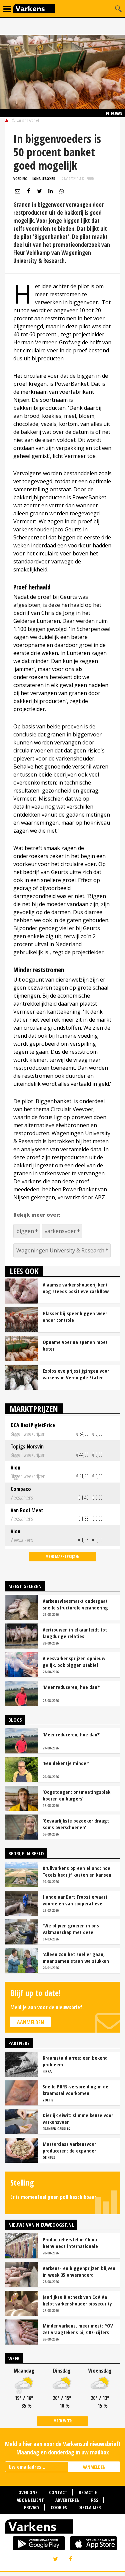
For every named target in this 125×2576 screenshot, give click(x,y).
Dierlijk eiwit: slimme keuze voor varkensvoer (78, 2118)
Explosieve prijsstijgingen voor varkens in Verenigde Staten (76, 1374)
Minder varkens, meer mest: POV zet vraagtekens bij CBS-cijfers (78, 2329)
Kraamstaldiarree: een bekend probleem (75, 2061)
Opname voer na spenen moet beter (75, 1345)
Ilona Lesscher (43, 179)
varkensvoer (60, 1231)
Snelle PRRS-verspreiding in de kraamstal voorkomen (75, 2090)
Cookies (59, 2507)
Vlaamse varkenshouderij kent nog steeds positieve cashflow (76, 1288)
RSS (95, 2500)
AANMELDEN (94, 2467)
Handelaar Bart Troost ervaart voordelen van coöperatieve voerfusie (75, 1900)
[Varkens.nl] (62, 2528)
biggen (25, 1231)
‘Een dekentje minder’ (66, 1763)
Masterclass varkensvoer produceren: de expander (69, 2147)
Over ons (28, 2492)
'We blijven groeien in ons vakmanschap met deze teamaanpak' (71, 1929)
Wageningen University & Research (60, 1250)
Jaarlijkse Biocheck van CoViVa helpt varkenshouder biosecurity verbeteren (77, 2300)
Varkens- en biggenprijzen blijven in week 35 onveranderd (79, 2271)
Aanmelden (30, 2022)
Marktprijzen (34, 1409)
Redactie (88, 2492)
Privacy (32, 2507)
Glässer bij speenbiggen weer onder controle (75, 1317)
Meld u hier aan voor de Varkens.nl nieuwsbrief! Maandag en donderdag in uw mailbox (62, 2448)
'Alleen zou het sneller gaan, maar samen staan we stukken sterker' (76, 1957)
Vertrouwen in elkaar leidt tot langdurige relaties (75, 1633)
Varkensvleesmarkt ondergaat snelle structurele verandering (75, 1604)
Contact (58, 2492)
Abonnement (30, 2500)
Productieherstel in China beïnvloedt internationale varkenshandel (70, 2243)
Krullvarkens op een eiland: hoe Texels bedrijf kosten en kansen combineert (77, 1871)
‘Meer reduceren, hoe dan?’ (71, 1687)
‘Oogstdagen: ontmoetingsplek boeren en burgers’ (76, 1795)
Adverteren (67, 2500)
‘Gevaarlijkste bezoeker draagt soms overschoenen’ (76, 1824)
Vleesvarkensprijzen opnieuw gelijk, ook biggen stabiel (74, 1662)
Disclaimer (90, 2507)
